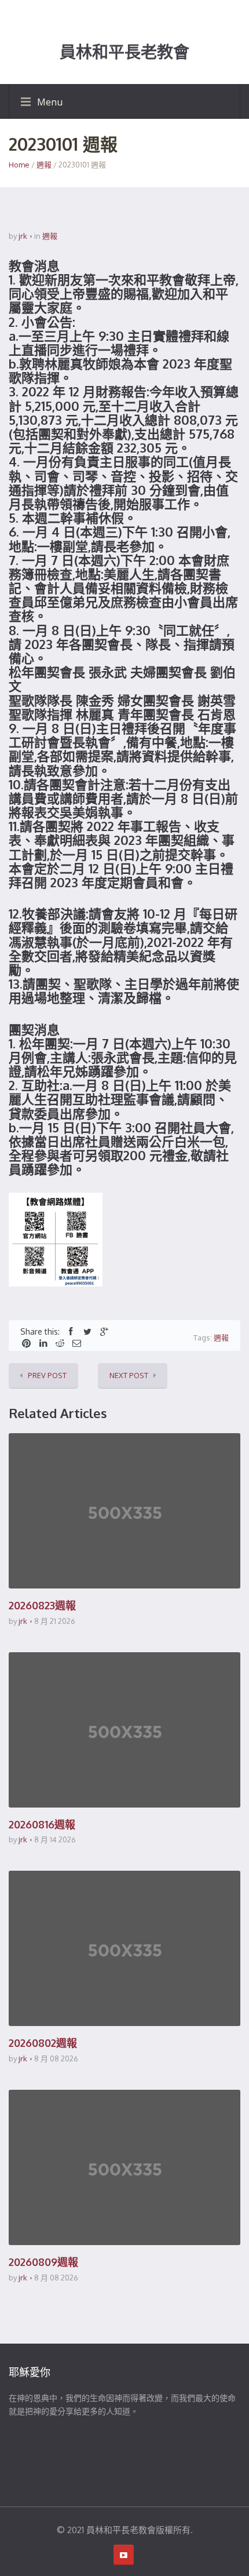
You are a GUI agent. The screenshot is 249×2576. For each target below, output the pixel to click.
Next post (129, 1375)
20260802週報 (43, 2043)
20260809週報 (43, 2262)
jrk (23, 236)
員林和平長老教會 (124, 52)
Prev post (47, 1375)
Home (19, 165)
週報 (44, 165)
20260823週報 (42, 1605)
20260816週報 (42, 1824)
